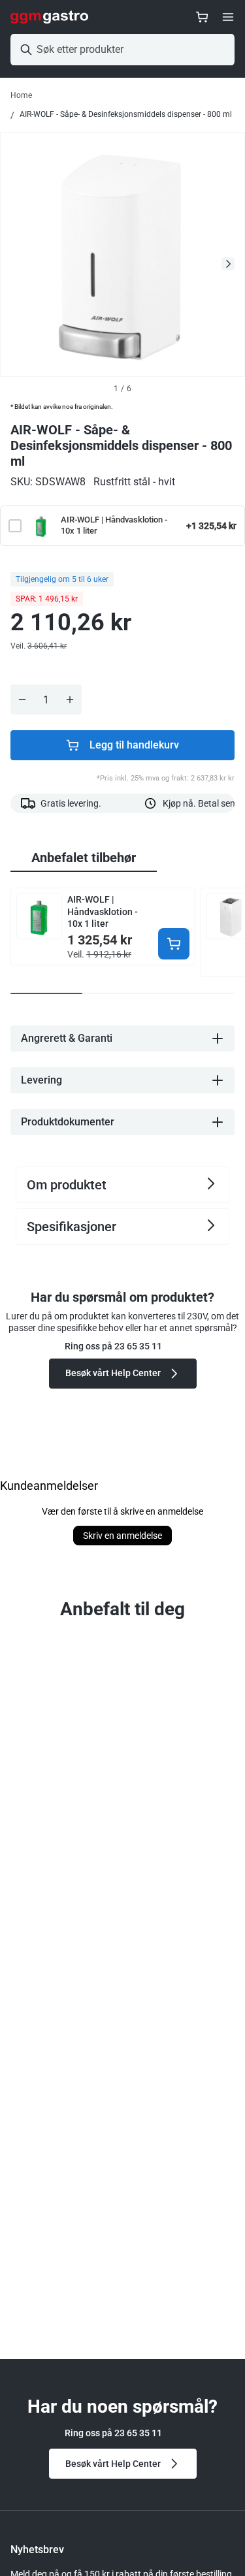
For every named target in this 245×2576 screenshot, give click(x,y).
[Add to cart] (174, 944)
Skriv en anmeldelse (122, 1536)
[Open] (228, 17)
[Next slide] (228, 264)
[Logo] (49, 17)
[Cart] (202, 17)
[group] (84, 858)
